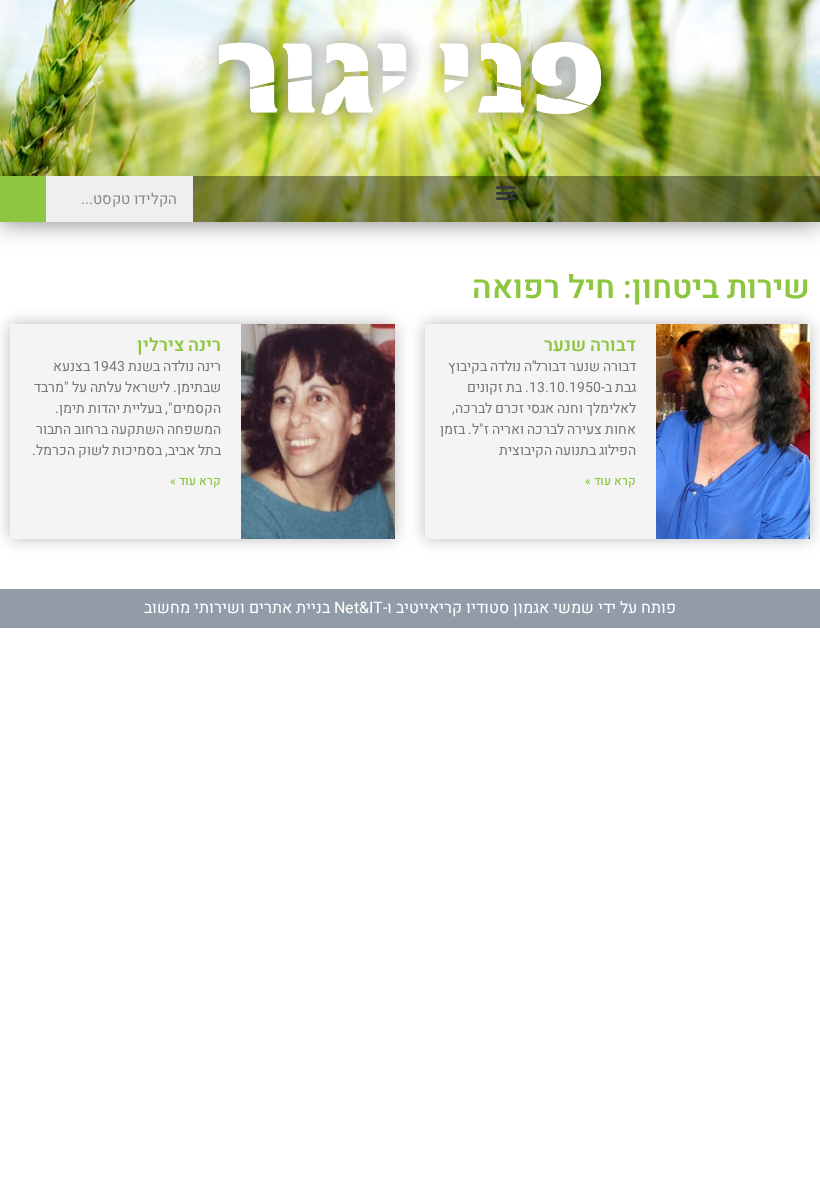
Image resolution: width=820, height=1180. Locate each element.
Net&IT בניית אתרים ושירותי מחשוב (263, 608)
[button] (506, 192)
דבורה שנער (590, 345)
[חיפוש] (23, 199)
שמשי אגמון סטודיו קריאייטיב (495, 608)
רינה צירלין (179, 345)
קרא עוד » (610, 481)
